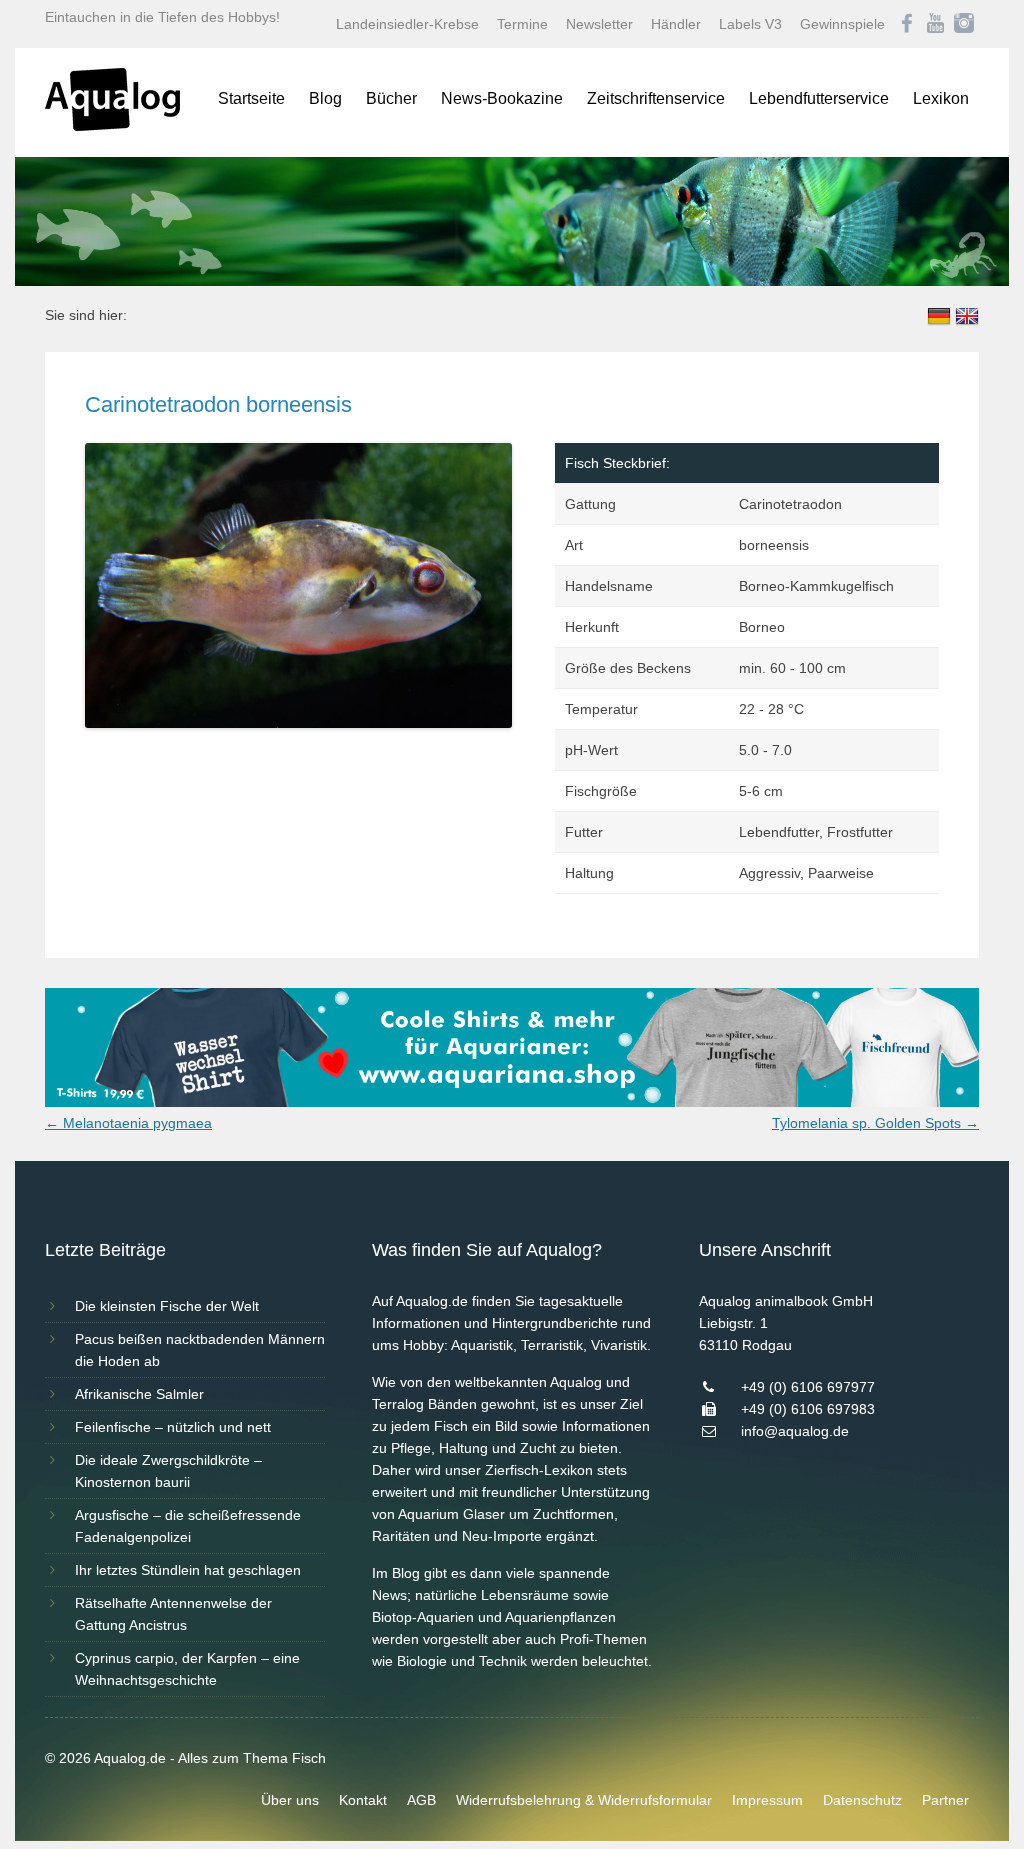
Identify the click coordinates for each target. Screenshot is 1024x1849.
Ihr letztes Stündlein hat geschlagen (188, 1570)
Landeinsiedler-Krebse (407, 24)
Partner (945, 1800)
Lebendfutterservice (819, 98)
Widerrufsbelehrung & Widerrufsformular (584, 1800)
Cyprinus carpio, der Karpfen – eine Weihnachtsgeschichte (187, 1669)
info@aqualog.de (795, 1431)
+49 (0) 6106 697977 (808, 1387)
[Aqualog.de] (112, 126)
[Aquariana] (512, 1102)
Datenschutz (862, 1800)
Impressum (767, 1800)
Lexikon (941, 98)
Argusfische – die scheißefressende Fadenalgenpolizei (188, 1526)
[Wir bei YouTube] (935, 24)
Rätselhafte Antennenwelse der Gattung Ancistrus (173, 1614)
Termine (522, 24)
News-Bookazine (502, 98)
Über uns (290, 1800)
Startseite (251, 98)
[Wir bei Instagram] (964, 24)
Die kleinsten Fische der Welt (167, 1306)
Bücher (391, 98)
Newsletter (599, 24)
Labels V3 (750, 24)
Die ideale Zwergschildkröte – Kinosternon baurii (168, 1471)
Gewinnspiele (842, 24)
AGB (421, 1800)
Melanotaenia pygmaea (128, 1123)
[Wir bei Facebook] (907, 24)
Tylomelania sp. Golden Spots (875, 1123)
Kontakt (363, 1800)
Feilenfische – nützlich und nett (173, 1427)
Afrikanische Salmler (139, 1394)
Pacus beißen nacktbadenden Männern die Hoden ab (200, 1350)
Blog (325, 98)
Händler (676, 24)
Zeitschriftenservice (656, 98)
